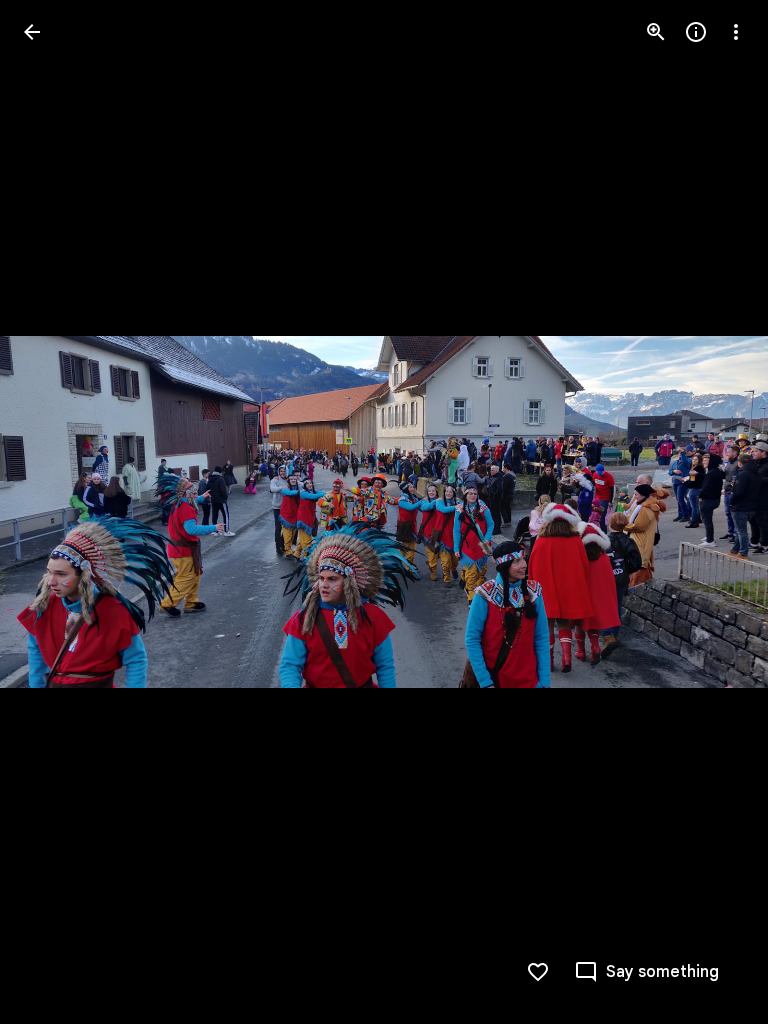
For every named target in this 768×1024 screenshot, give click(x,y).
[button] (56, 512)
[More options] (736, 32)
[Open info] (696, 32)
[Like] (538, 972)
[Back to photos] (32, 32)
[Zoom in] (656, 32)
